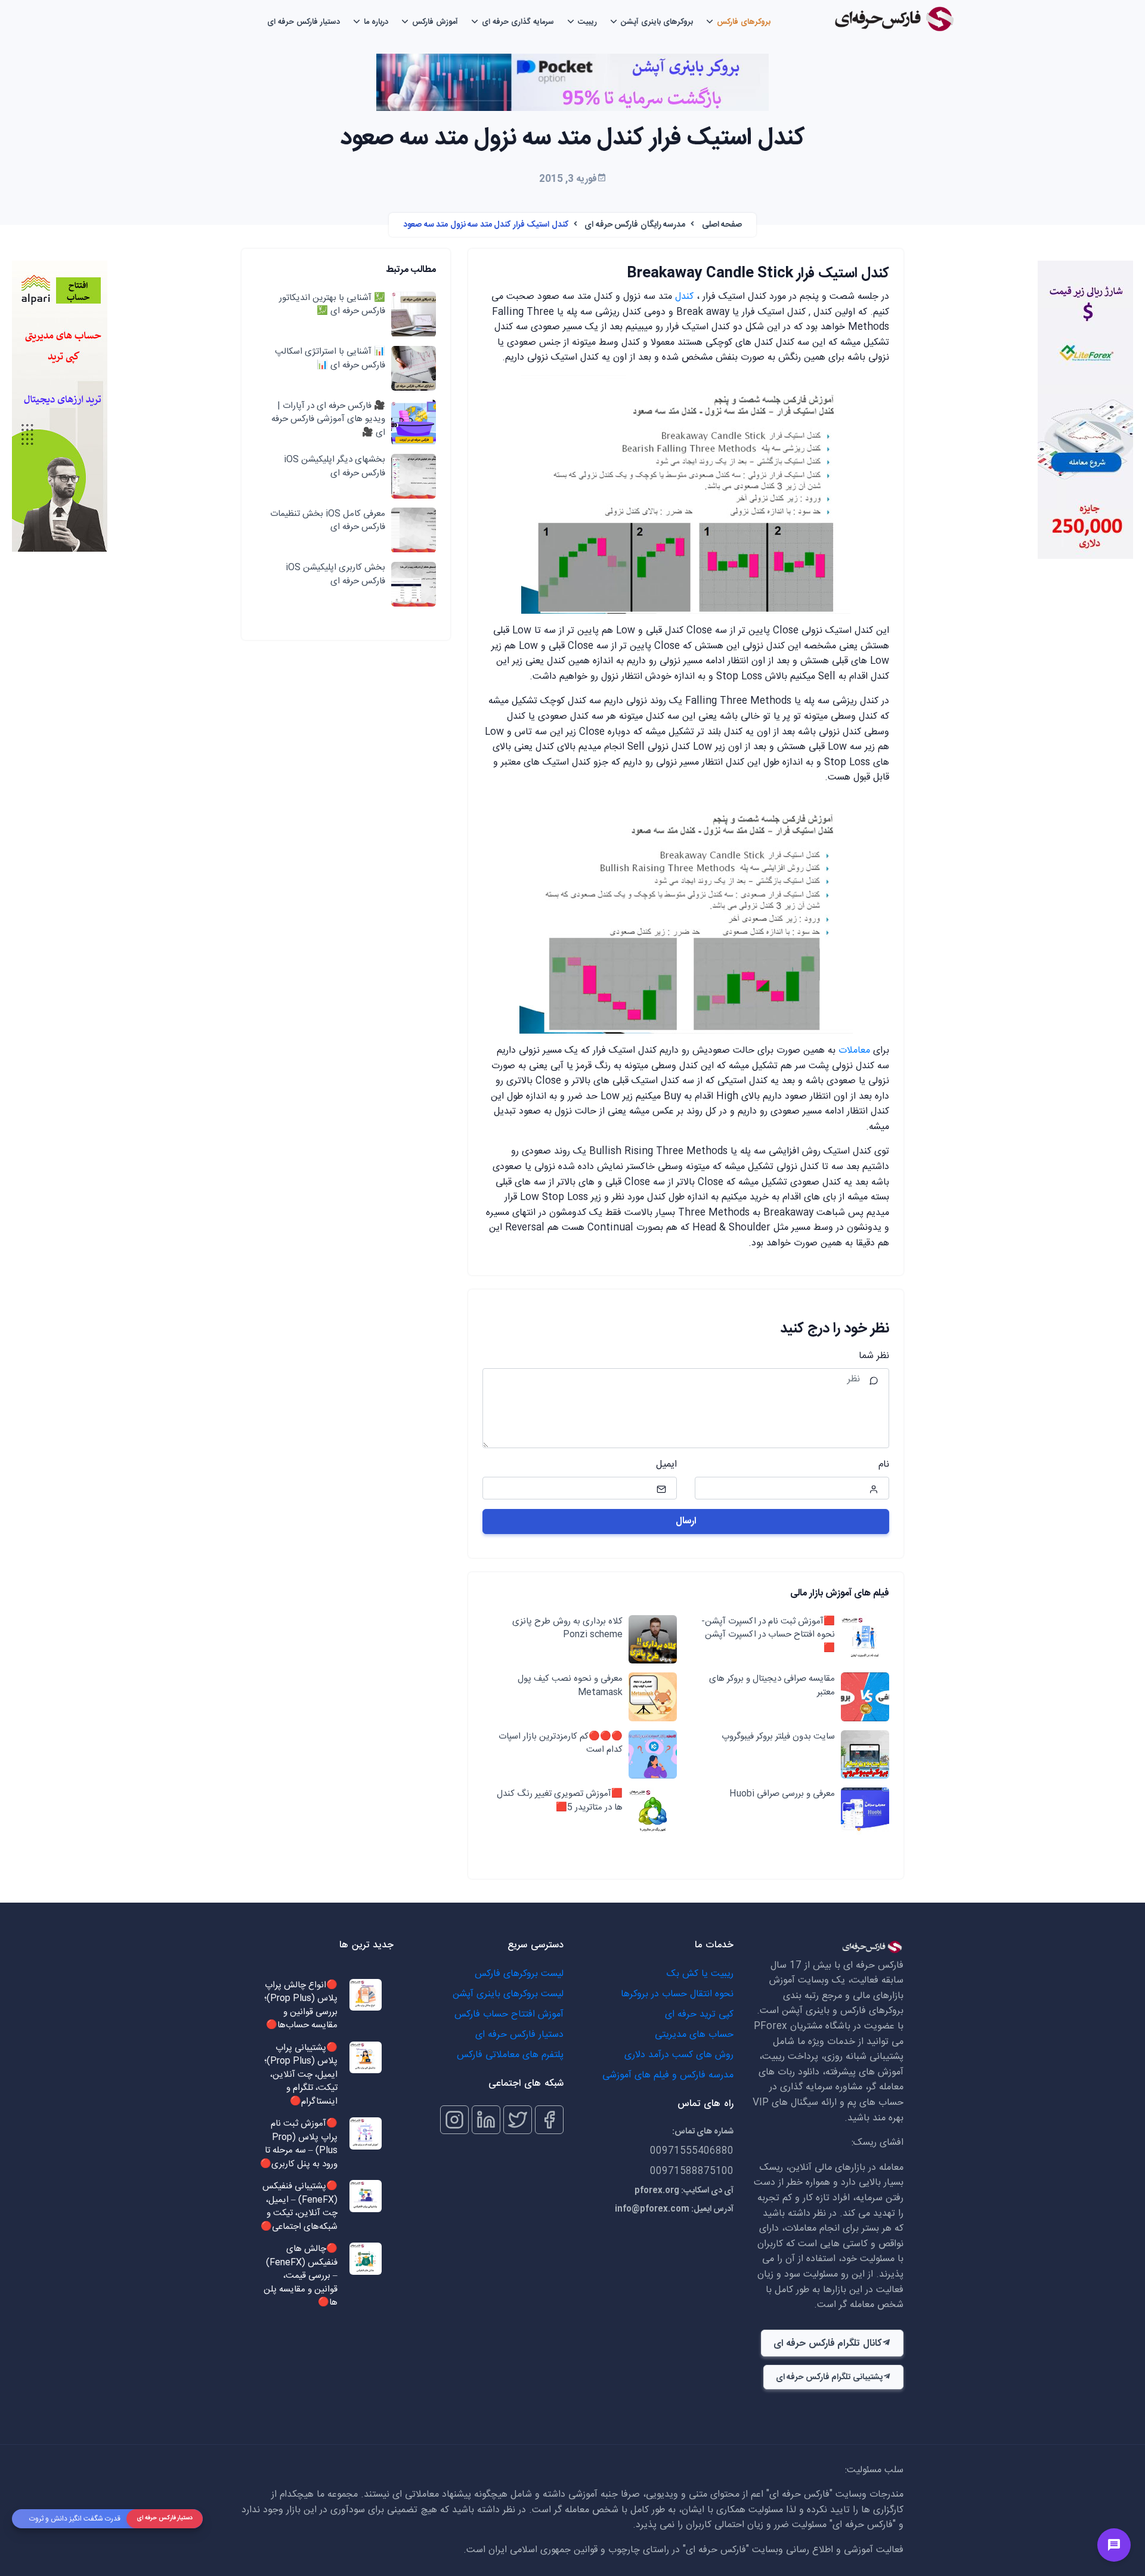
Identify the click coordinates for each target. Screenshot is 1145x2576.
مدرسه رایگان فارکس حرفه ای (635, 225)
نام (884, 1465)
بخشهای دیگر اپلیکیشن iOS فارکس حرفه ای (335, 467)
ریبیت (587, 22)
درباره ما (376, 22)
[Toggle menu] (1114, 2545)
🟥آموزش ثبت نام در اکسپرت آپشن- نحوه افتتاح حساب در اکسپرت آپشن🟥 (768, 1635)
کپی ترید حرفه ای (699, 2014)
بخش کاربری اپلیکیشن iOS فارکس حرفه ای (335, 575)
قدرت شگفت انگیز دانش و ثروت (75, 2519)
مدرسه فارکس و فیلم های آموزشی (668, 2075)
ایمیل (666, 1465)
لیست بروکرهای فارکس (519, 1974)
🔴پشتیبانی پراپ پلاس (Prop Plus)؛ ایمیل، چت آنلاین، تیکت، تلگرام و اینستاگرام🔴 (301, 2075)
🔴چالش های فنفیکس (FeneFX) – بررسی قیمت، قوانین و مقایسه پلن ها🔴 (301, 2276)
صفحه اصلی (722, 225)
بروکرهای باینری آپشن (657, 22)
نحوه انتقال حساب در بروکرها (677, 1994)
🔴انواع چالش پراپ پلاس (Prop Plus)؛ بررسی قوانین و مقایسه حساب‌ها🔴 (301, 2006)
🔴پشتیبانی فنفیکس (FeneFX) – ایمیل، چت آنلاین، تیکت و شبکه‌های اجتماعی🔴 (299, 2207)
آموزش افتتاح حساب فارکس (509, 2014)
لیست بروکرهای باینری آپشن (508, 1994)
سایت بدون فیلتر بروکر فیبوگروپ (778, 1737)
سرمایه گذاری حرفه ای (518, 22)
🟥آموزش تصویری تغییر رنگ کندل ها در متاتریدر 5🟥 (560, 1801)
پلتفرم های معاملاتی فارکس (510, 2055)
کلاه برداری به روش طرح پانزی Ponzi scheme (567, 1629)
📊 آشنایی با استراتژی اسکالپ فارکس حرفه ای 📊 (330, 359)
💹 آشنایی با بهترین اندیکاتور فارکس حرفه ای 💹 (332, 305)
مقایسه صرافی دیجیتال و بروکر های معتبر (772, 1686)
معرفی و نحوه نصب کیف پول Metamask (570, 1686)
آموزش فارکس (435, 22)
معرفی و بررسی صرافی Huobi (782, 1794)
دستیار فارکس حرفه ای (304, 22)
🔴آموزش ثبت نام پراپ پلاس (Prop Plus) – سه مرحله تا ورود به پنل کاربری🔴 (299, 2144)
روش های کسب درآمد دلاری (679, 2055)
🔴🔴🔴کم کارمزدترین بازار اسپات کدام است (561, 1744)
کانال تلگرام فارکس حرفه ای (827, 2344)
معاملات (854, 1051)
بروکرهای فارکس (744, 22)
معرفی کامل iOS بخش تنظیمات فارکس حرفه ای (328, 521)
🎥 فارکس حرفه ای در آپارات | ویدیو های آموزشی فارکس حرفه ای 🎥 (328, 420)
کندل (684, 297)
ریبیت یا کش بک (700, 1974)
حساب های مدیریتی (694, 2035)
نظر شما (874, 1356)
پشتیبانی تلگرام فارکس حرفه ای (829, 2377)
